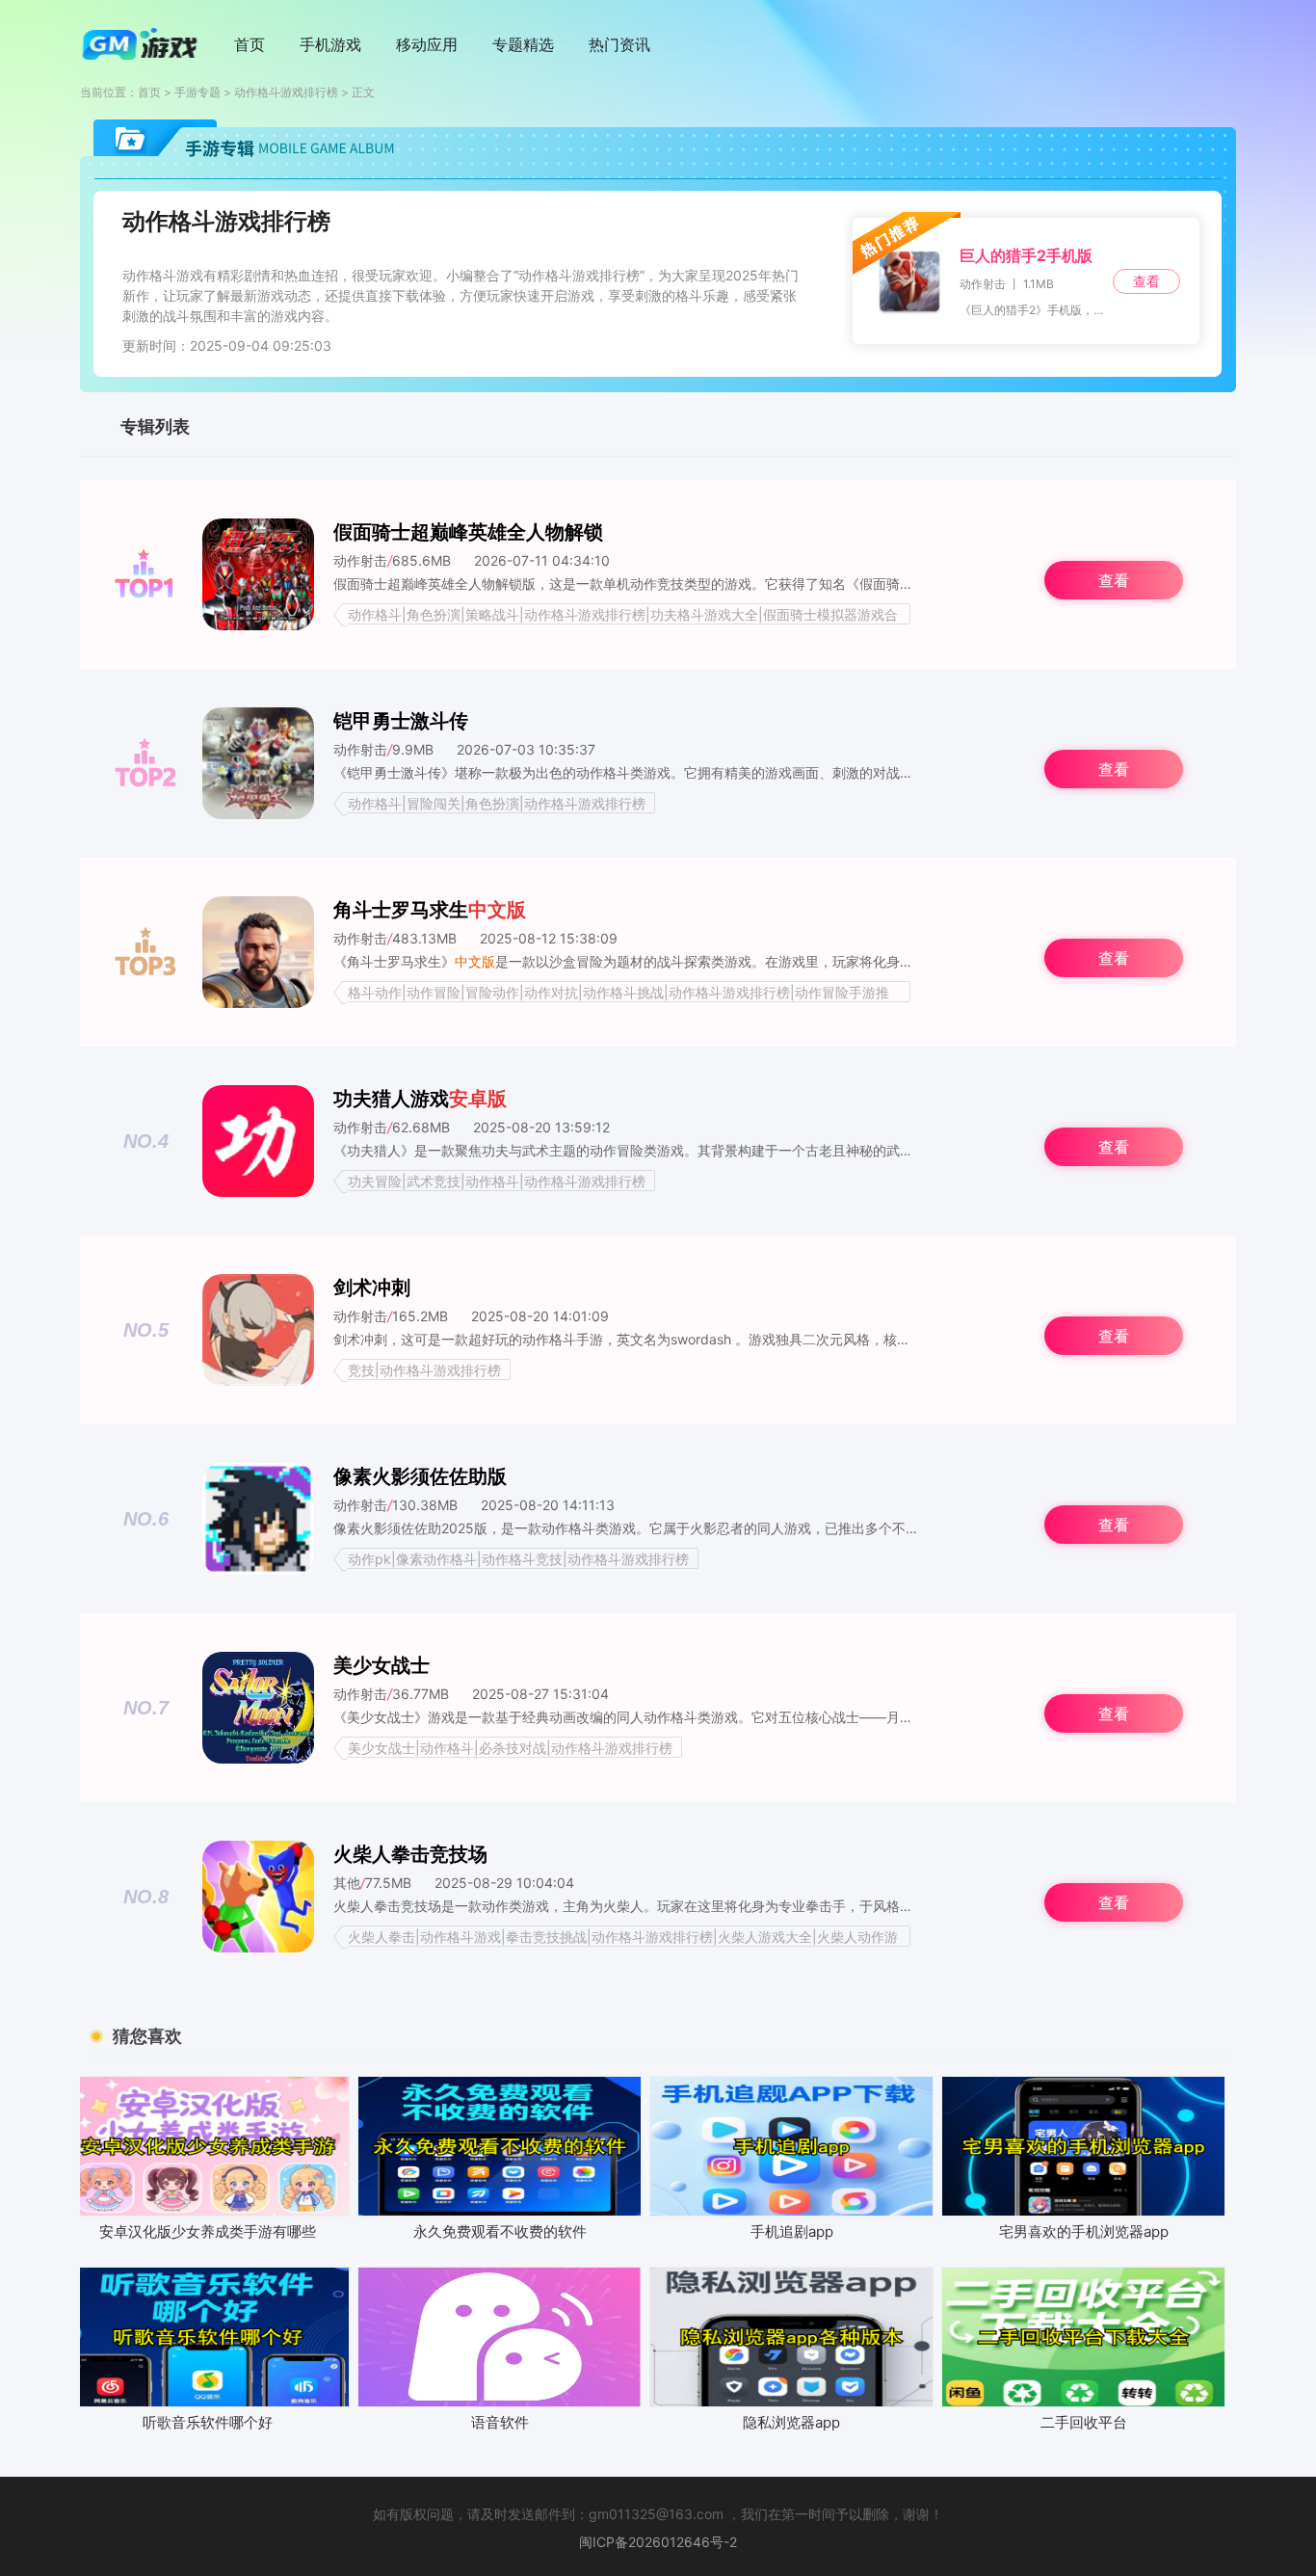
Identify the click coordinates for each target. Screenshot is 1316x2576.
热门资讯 (619, 44)
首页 (250, 44)
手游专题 (197, 92)
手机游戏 (330, 44)
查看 (1146, 281)
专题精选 (523, 44)
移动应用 (427, 44)
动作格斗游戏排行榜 (286, 92)
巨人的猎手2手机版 (1026, 255)
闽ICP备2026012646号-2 (658, 2542)
